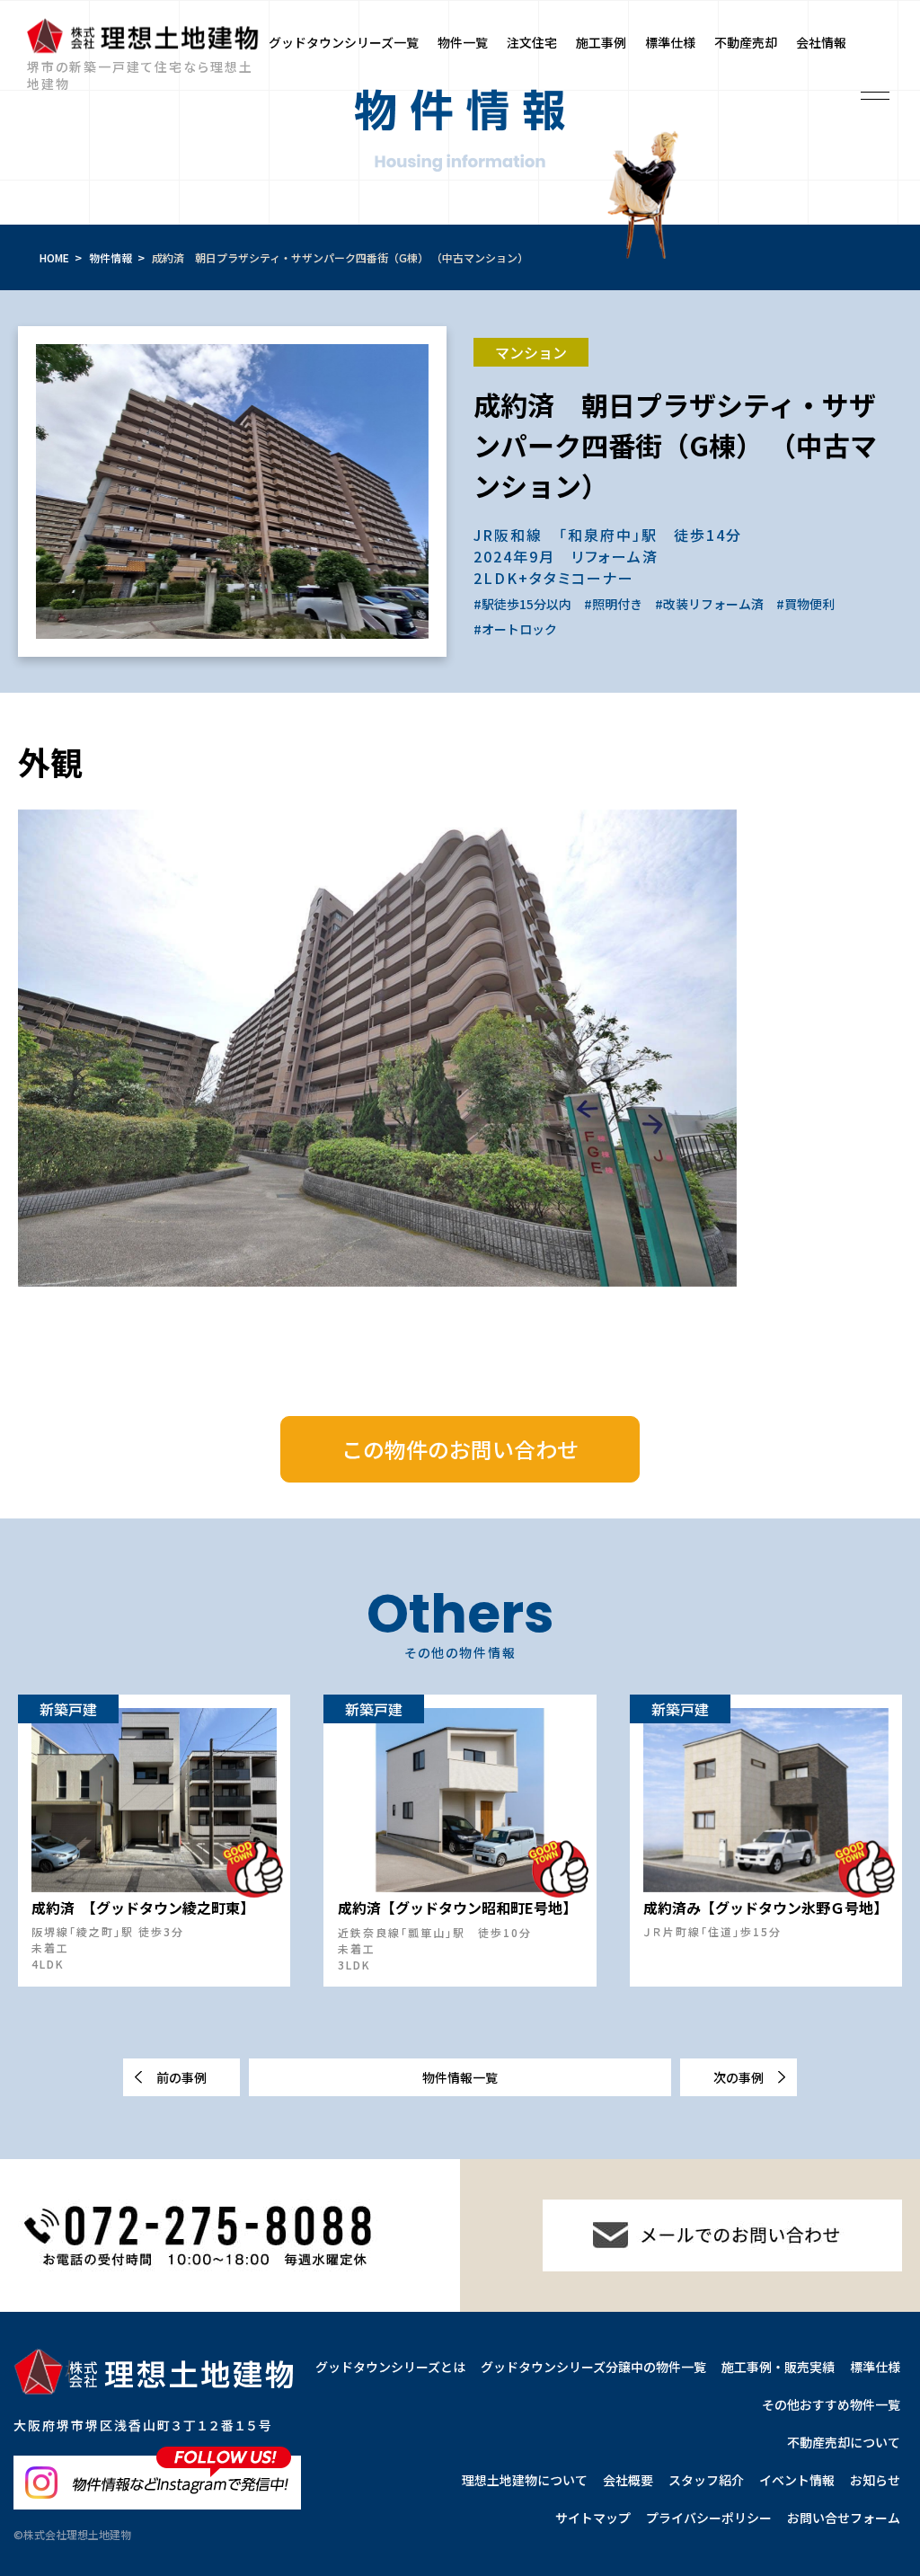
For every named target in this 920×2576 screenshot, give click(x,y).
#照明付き (613, 604)
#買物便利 (805, 604)
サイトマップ (593, 2518)
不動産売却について (844, 2442)
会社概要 (628, 2480)
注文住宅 (532, 42)
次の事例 (739, 2077)
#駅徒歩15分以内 (522, 604)
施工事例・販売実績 (778, 2367)
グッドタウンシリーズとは (390, 2367)
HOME (54, 257)
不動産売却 (746, 42)
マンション (531, 352)
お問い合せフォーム (844, 2518)
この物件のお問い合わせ (460, 1449)
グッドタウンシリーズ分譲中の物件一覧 (593, 2367)
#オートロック (515, 629)
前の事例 (181, 2077)
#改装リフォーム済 (709, 604)
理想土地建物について (525, 2480)
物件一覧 (463, 42)
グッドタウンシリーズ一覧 (344, 42)
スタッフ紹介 (706, 2480)
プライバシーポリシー (709, 2518)
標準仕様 (670, 42)
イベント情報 (797, 2480)
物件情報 (111, 257)
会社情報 (821, 42)
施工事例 (601, 42)
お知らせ (875, 2480)
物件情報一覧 (460, 2077)
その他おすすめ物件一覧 (831, 2404)
